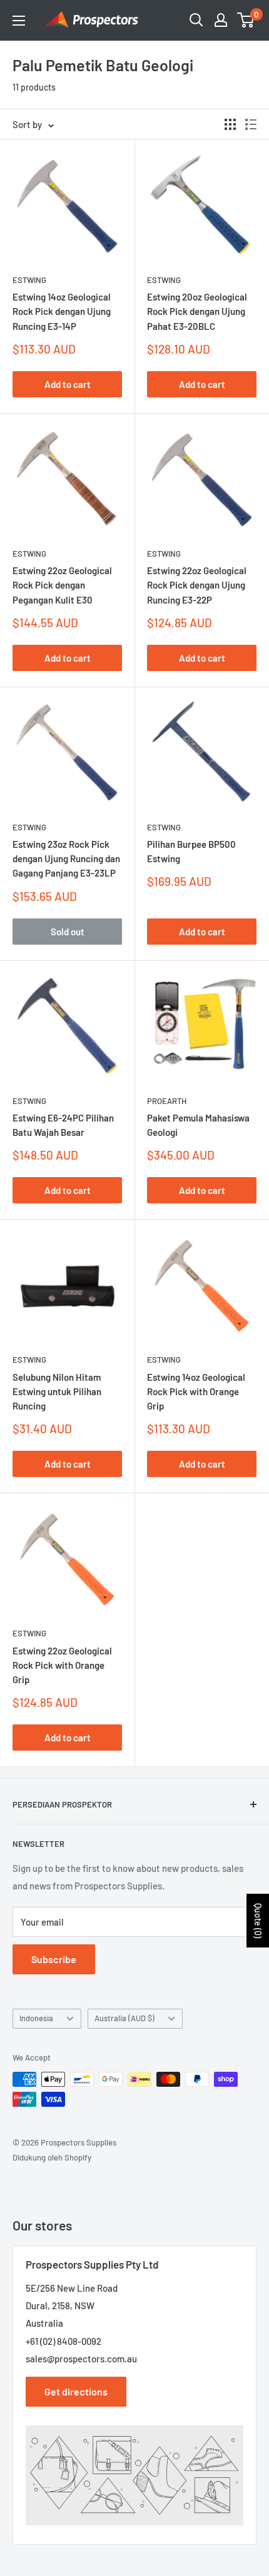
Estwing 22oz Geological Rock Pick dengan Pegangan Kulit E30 (62, 585)
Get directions (76, 2391)
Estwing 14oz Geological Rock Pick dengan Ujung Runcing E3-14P (62, 311)
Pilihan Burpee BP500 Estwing (191, 851)
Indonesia (36, 2018)
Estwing (29, 280)
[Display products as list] (251, 124)
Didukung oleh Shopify (52, 2157)
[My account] (221, 20)
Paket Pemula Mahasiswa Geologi (198, 1125)
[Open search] (196, 20)
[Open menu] (19, 21)
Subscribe (54, 1959)
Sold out (68, 932)
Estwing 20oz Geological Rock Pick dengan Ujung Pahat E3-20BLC (197, 311)
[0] (246, 20)
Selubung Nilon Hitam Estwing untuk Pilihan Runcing (57, 1392)
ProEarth (167, 1101)
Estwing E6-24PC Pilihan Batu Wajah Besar (63, 1125)
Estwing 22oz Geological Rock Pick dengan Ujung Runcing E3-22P (197, 585)
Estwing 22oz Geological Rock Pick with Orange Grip (62, 1665)
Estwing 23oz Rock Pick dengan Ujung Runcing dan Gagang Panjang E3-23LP (66, 859)
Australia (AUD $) (124, 2018)
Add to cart (68, 384)
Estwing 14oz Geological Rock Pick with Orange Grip (196, 1392)
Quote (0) (258, 1921)
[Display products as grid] (230, 124)
